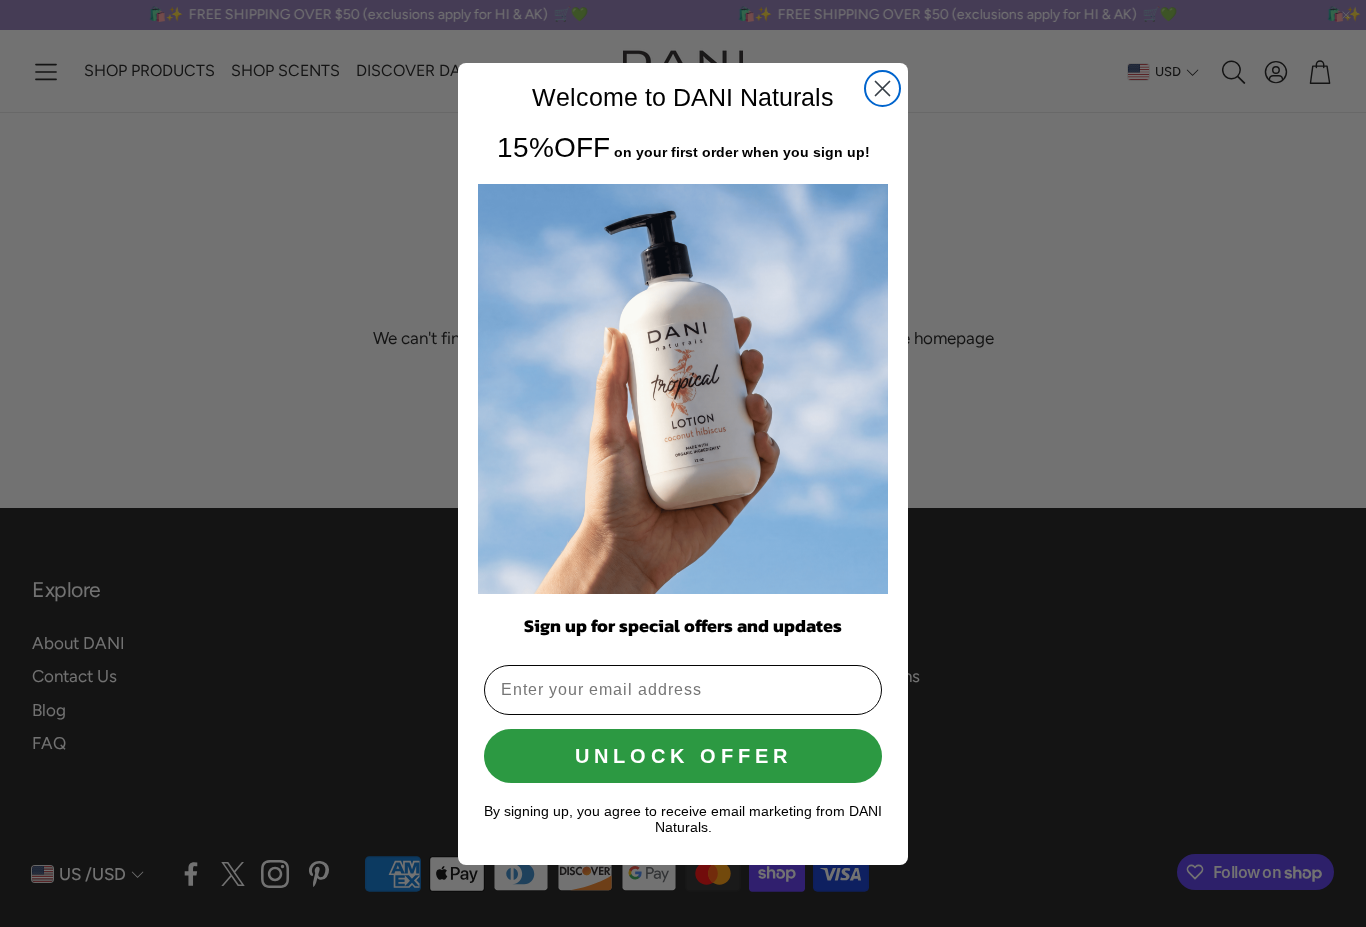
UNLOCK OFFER (683, 756)
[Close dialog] (882, 88)
